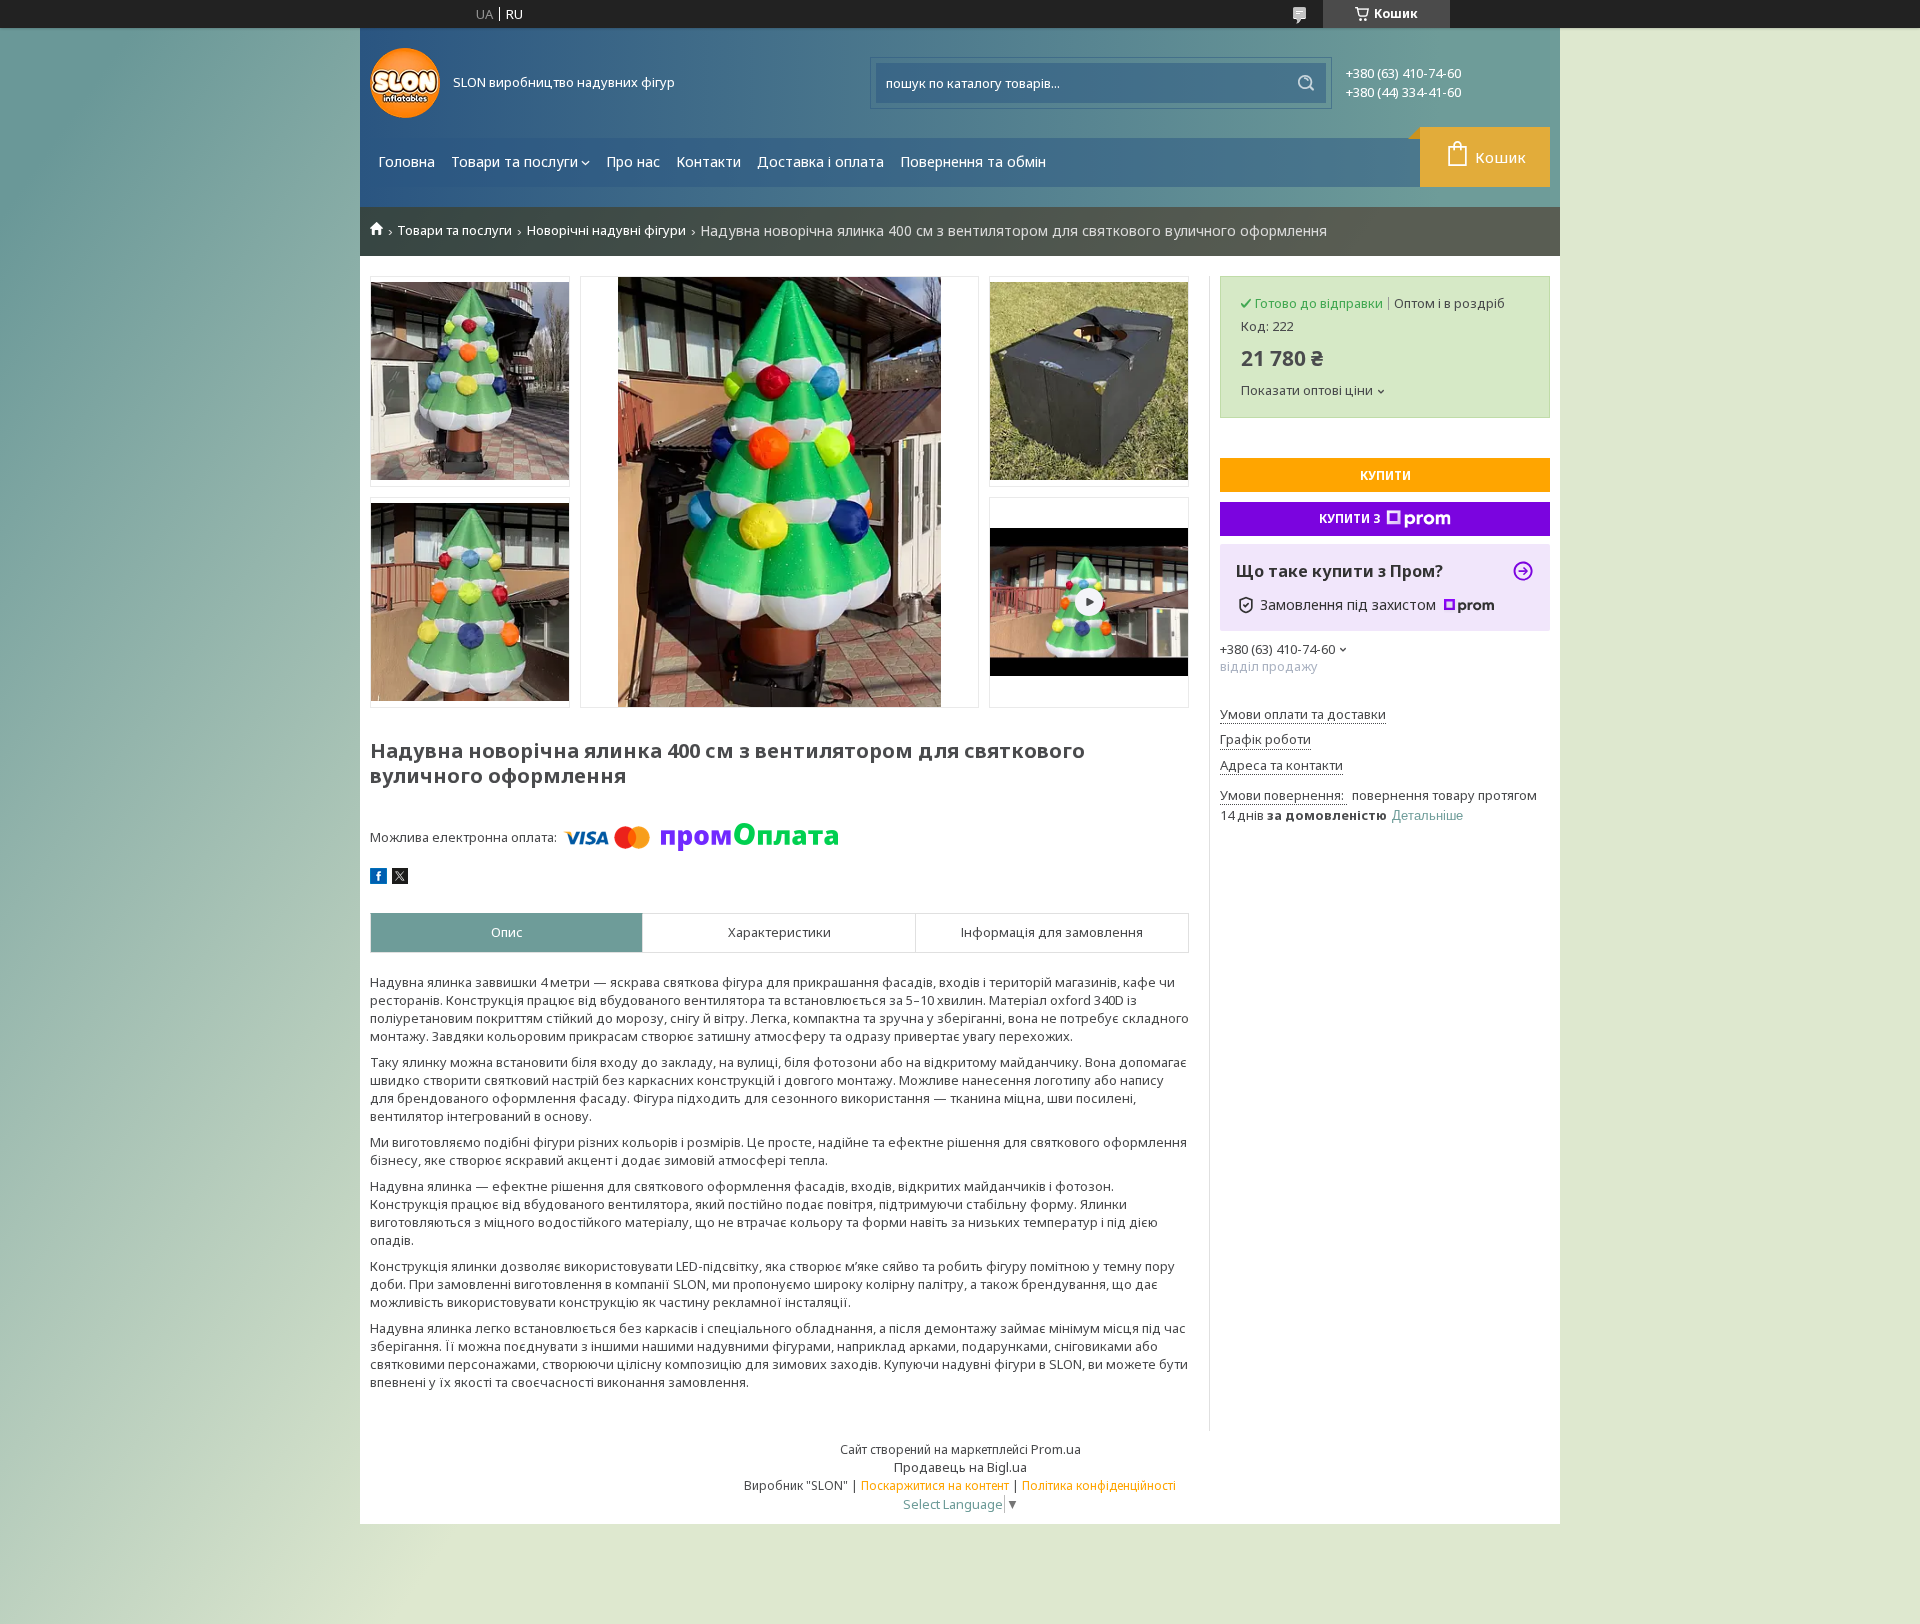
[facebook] (378, 879)
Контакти (708, 161)
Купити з (1350, 518)
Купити (1385, 475)
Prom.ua (1056, 1449)
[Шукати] (1306, 83)
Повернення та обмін (973, 161)
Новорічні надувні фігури (606, 230)
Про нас (633, 161)
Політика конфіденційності (1099, 1485)
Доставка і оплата (820, 161)
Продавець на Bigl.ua (960, 1467)
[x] (400, 879)
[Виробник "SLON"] (405, 83)
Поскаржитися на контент (935, 1485)
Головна (406, 161)
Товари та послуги (514, 161)
